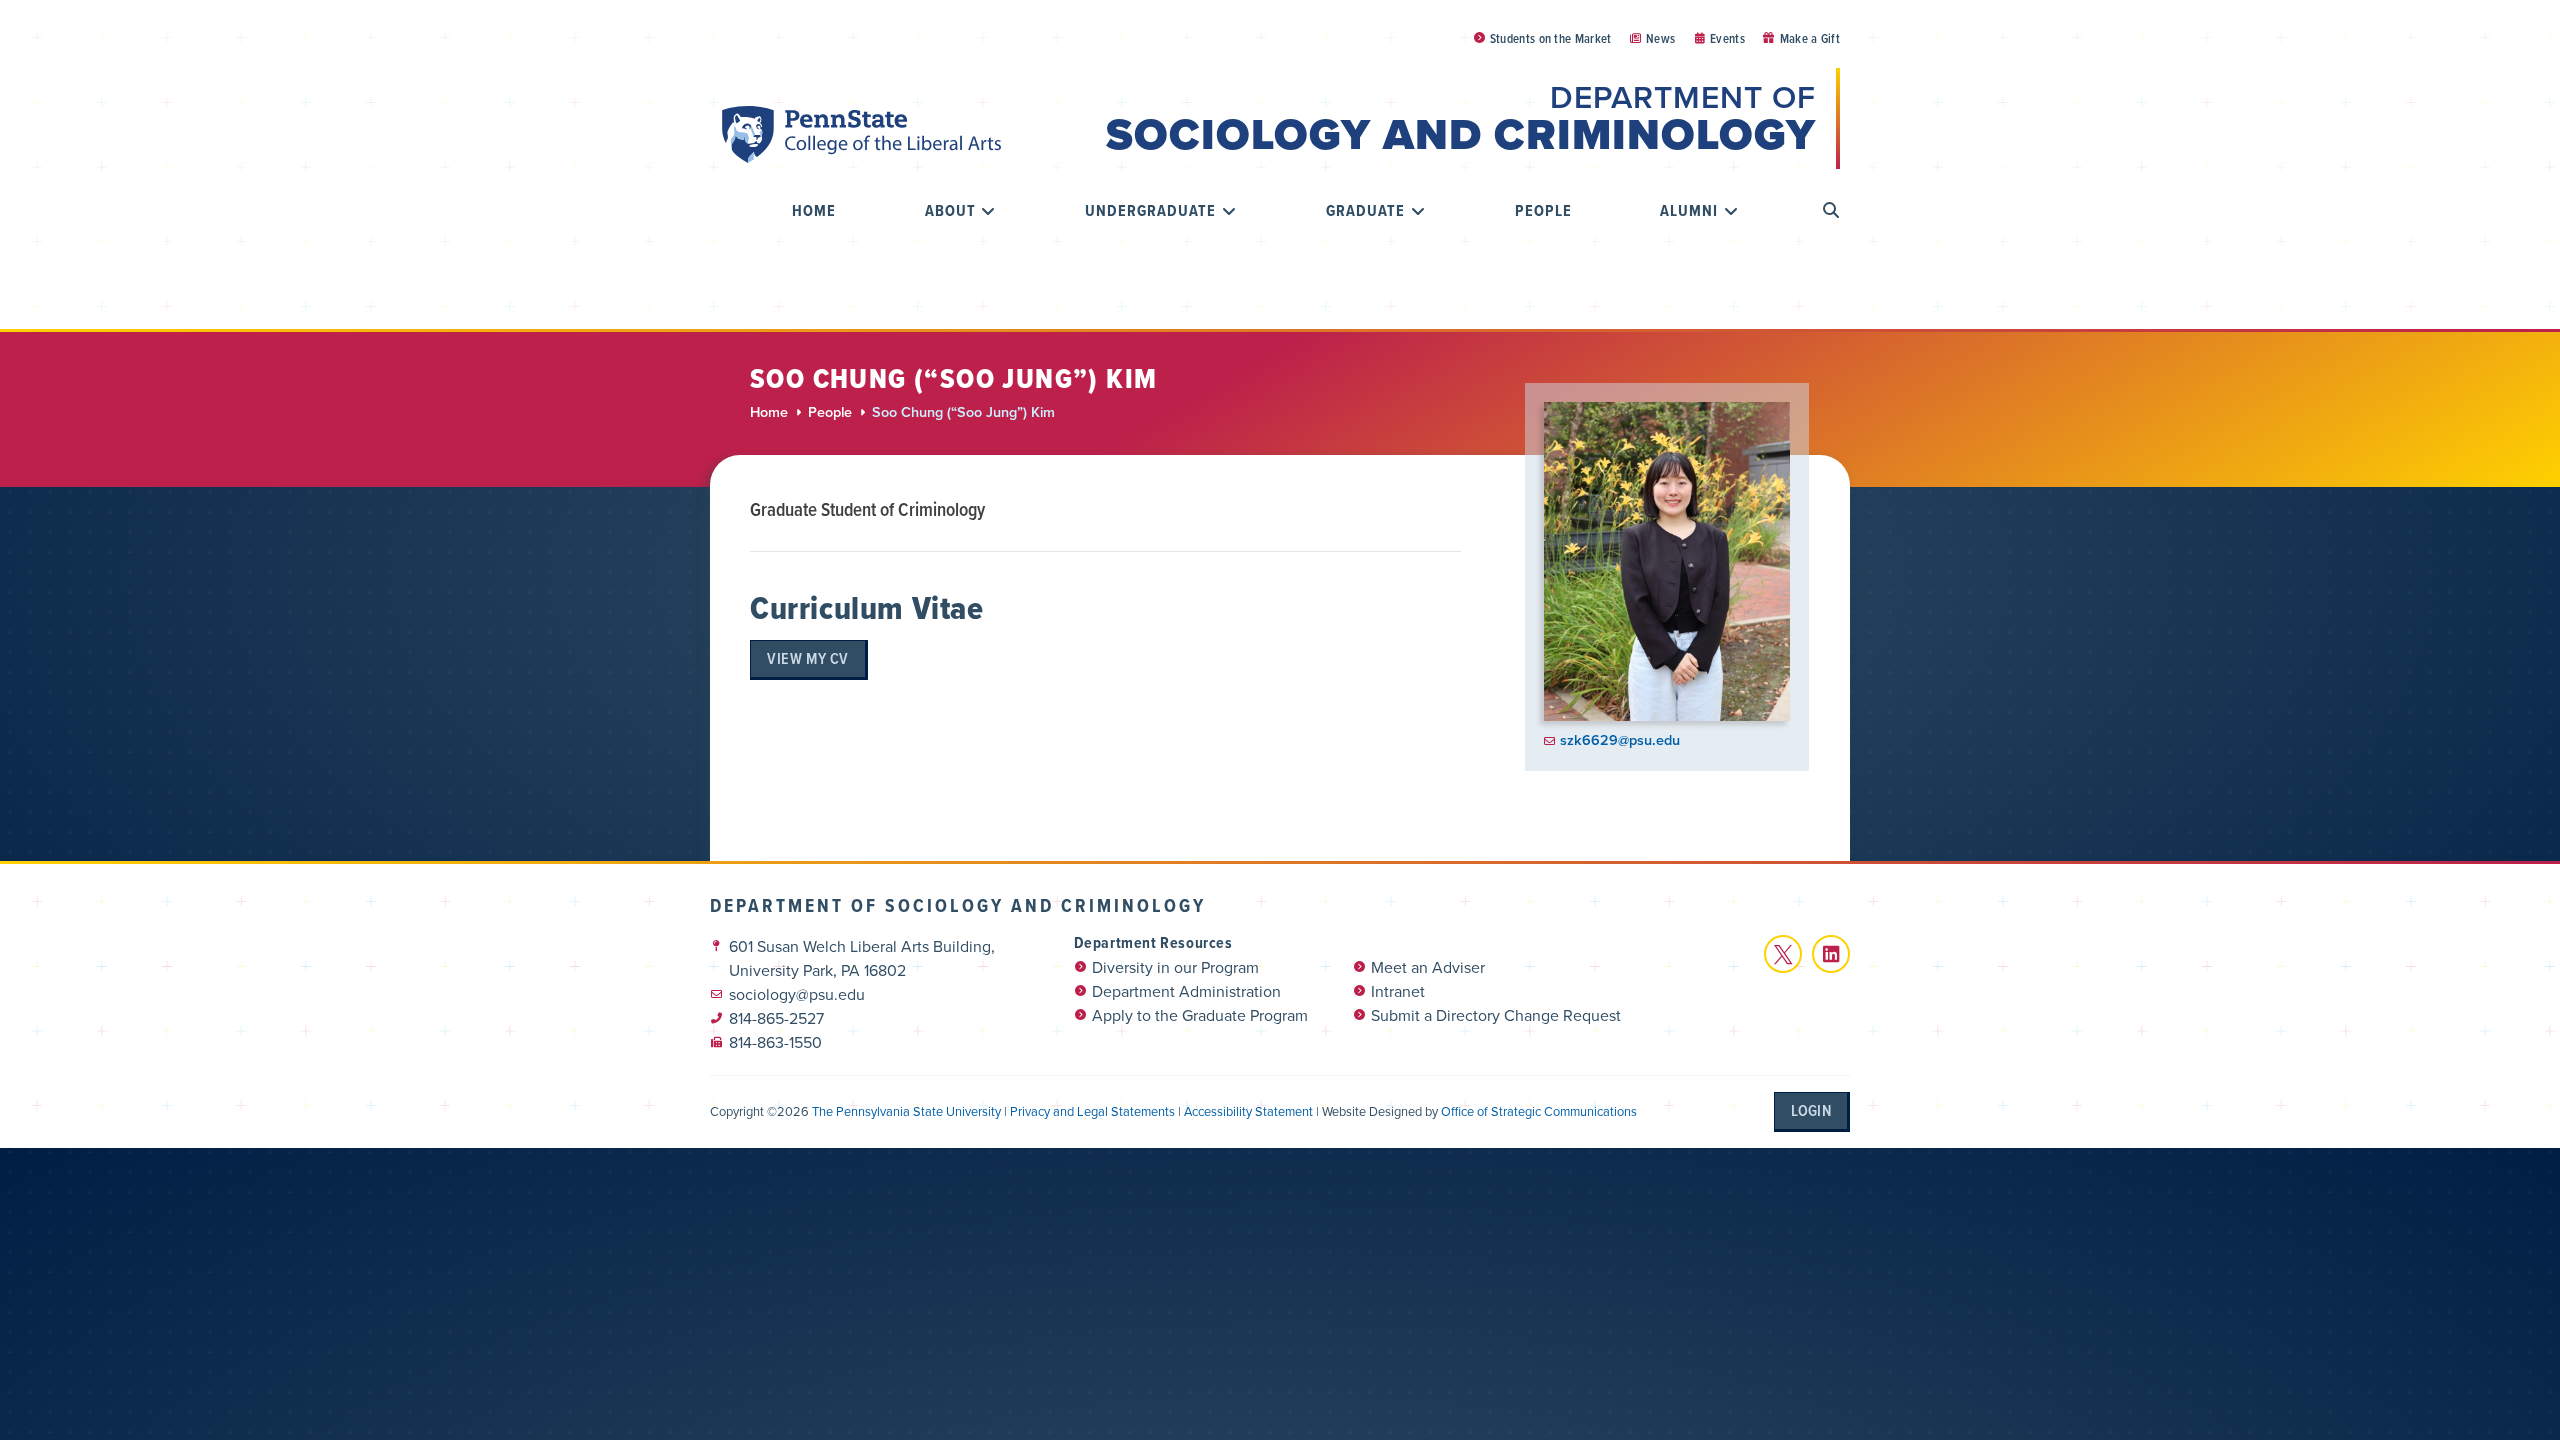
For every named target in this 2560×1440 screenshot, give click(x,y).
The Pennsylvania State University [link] (906, 1111)
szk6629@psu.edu (1620, 740)
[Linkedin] (1831, 954)
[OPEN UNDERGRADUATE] (1229, 211)
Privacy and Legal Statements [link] (1092, 1111)
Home (769, 412)
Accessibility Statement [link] (1248, 1111)
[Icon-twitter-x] (1783, 954)
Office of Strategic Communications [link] (1539, 1111)
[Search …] (1831, 211)
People (830, 412)
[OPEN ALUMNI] (1731, 211)
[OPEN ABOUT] (989, 211)
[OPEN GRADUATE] (1418, 211)
